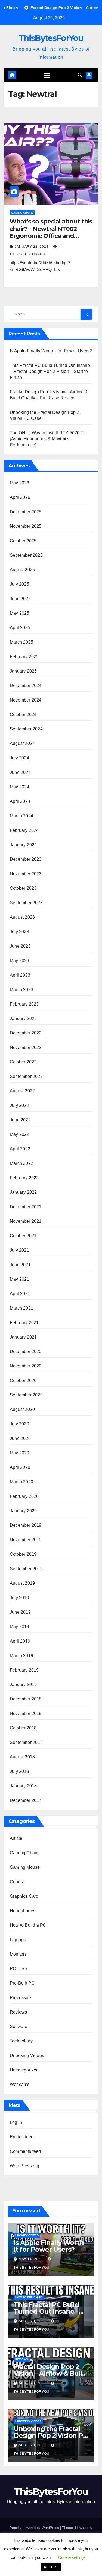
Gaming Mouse (25, 1867)
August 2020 (22, 1409)
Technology (21, 2041)
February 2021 (24, 1323)
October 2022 (23, 1062)
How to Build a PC (28, 1925)
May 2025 (20, 613)
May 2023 (20, 961)
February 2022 (24, 1178)
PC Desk (19, 1969)
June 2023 (20, 946)
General (18, 1882)
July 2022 (19, 1105)
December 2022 (26, 1033)
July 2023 (19, 932)
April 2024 (20, 801)
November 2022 (26, 1047)
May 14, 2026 (31, 2259)
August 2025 (22, 570)
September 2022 (26, 1076)
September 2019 (26, 1569)
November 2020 (26, 1366)
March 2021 (21, 1308)
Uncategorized (24, 2070)
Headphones (23, 1911)
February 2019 (24, 1670)
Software (19, 2027)
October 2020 (23, 1380)
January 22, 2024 (32, 247)
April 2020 (20, 1467)
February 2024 (24, 830)
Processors (21, 1998)
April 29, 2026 (33, 2321)
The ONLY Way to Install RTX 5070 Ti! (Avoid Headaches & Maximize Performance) (48, 439)
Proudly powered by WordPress (35, 2528)
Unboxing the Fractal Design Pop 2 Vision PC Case (50, 2435)
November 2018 (26, 1713)
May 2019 (20, 1627)
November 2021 (26, 1221)
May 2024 (20, 787)
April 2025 (20, 628)
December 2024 (26, 686)
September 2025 (26, 555)
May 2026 (20, 483)
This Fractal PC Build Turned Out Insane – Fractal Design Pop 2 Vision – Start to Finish (50, 371)
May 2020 (20, 1453)
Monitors (18, 1954)
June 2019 (20, 1612)
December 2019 (26, 1525)
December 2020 (26, 1352)
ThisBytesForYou (51, 38)
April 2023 (20, 975)
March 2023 (21, 990)
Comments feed (25, 2151)
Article (16, 1838)
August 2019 (22, 1583)
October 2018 (23, 1728)
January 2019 (23, 1685)
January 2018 (23, 1786)
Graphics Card (24, 1896)
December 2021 (26, 1207)
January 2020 (23, 1511)
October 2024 (23, 714)
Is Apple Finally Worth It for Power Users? (51, 351)
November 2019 (26, 1540)
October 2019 (23, 1554)
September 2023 (26, 903)
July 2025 (19, 584)
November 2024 (26, 700)
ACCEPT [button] (51, 2567)
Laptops (18, 1940)
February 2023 (24, 1004)
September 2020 (26, 1395)
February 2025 (24, 657)
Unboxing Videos (27, 2055)
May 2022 (20, 1134)
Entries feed (22, 2137)
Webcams (20, 2084)
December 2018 (26, 1699)
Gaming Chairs (22, 213)
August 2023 (22, 917)
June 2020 (20, 1438)
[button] (80, 75)
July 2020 (19, 1424)
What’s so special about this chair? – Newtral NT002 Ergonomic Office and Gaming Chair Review (51, 232)
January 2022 (23, 1192)
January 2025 (23, 671)
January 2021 (23, 1337)
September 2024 (26, 729)
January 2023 (23, 1019)
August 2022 (22, 1091)
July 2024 (19, 758)
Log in (16, 2122)
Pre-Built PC (22, 1983)
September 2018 (26, 1742)
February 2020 (24, 1496)
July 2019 (19, 1598)
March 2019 (21, 1656)
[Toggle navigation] (47, 75)
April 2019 (20, 1641)
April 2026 (20, 497)
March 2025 (21, 642)
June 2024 (20, 772)
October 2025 (23, 541)
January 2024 (23, 845)
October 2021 (23, 1236)
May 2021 (20, 1279)
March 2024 (21, 816)
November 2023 (26, 874)
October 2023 (23, 888)
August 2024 (22, 743)
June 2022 (20, 1120)
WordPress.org (25, 2166)
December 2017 (26, 1800)
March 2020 (21, 1482)
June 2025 (20, 599)
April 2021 (20, 1294)
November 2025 (26, 526)
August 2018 (22, 1757)
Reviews (18, 2012)
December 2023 (26, 859)
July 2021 (19, 1250)
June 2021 (20, 1265)
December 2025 (26, 512)
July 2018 (19, 1771)
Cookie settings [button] (72, 2557)
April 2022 (20, 1149)
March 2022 (21, 1163)
